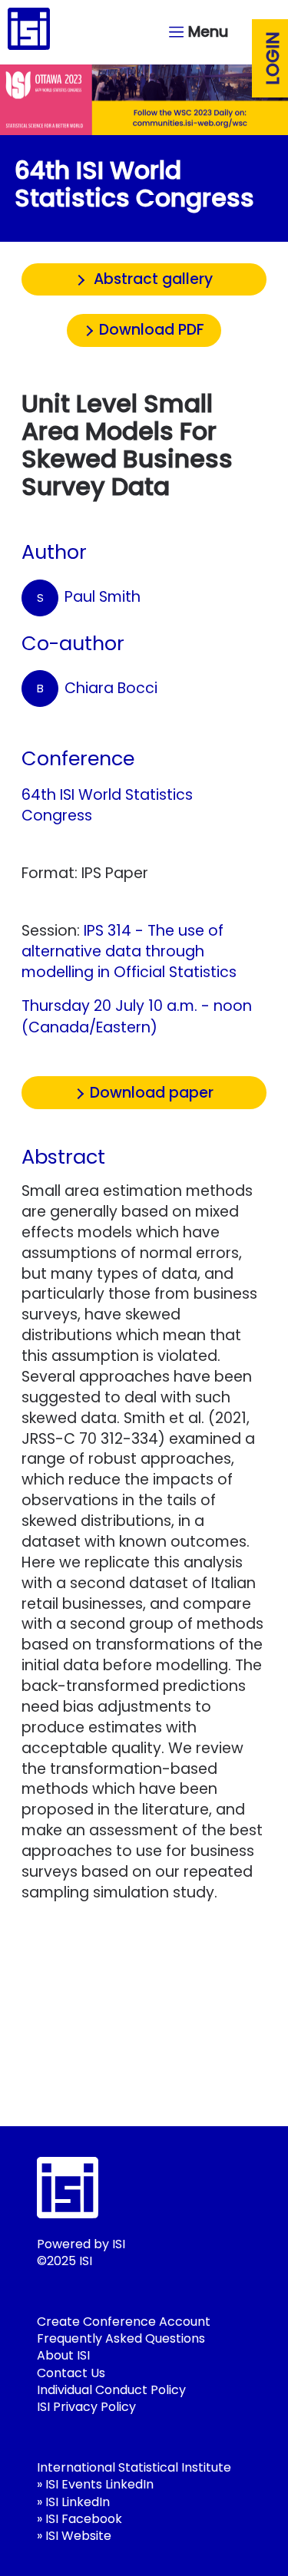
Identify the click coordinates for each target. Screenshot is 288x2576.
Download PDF (152, 330)
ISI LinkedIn (78, 2502)
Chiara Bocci (98, 688)
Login (273, 58)
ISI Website (78, 2536)
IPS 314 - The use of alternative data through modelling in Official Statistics (129, 951)
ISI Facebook (84, 2519)
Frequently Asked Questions (121, 2338)
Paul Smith (89, 597)
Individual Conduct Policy (111, 2390)
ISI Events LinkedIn (99, 2484)
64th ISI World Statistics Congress (107, 805)
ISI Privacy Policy (86, 2407)
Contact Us (71, 2373)
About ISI (63, 2355)
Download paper (152, 1093)
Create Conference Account (124, 2322)
